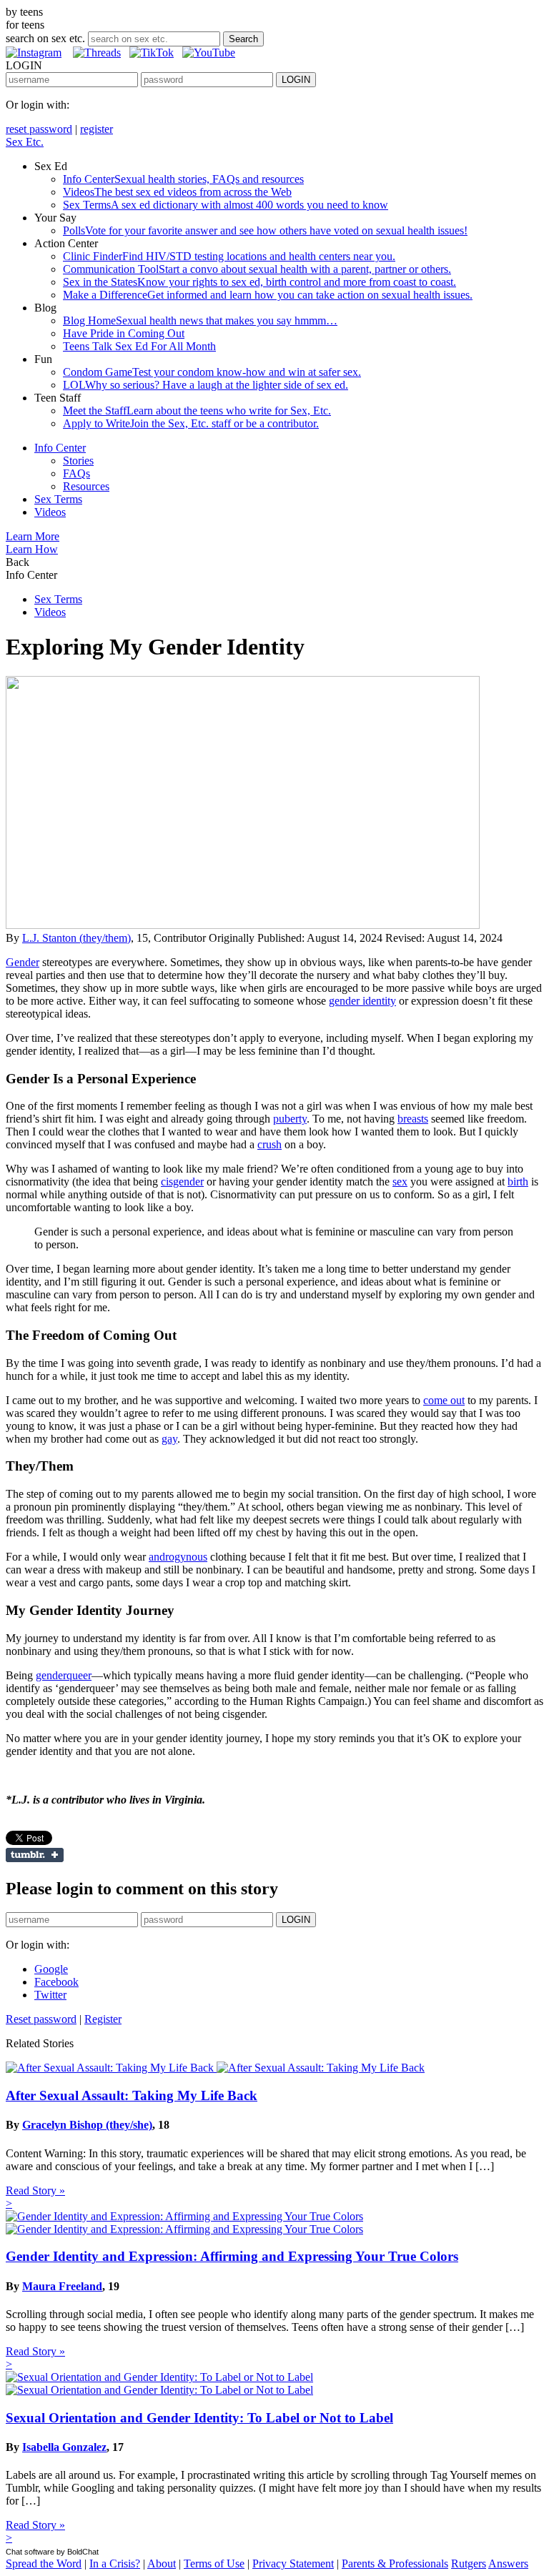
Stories (78, 461)
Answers (508, 2563)
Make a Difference (268, 295)
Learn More (33, 536)
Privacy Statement (293, 2563)
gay (169, 1439)
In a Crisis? (115, 2563)
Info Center (183, 179)
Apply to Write (191, 423)
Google (51, 1969)
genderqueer (64, 1675)
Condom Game (212, 372)
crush (269, 1144)
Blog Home (200, 320)
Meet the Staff (197, 411)
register (97, 129)
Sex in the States (259, 282)
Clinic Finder (229, 256)
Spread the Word (44, 2563)
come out (444, 1400)
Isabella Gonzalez (64, 2447)
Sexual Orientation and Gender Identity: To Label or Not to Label (199, 2418)
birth (518, 1182)
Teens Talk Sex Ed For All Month (139, 346)
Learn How (32, 549)
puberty (290, 1119)
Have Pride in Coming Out (124, 333)
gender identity (362, 1001)
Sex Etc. (25, 142)
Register (103, 2019)
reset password (39, 129)
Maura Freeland (62, 2286)
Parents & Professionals (395, 2563)
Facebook (56, 1982)
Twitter (50, 1995)
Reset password (41, 2019)
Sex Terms (226, 205)
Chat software (30, 2552)
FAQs (76, 473)
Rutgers (469, 2563)
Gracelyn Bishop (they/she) (87, 2125)
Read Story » (35, 2190)
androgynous (178, 1557)
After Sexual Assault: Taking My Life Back (132, 2095)
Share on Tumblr (35, 1855)
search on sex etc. (45, 38)
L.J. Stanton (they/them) (76, 938)
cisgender (182, 1182)
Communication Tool (257, 269)
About (162, 2563)
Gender (23, 962)
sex (400, 1182)
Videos (177, 192)
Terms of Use (214, 2563)
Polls (265, 230)
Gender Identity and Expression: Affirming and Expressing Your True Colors (232, 2256)
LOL (206, 385)
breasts (413, 1119)
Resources (86, 486)
